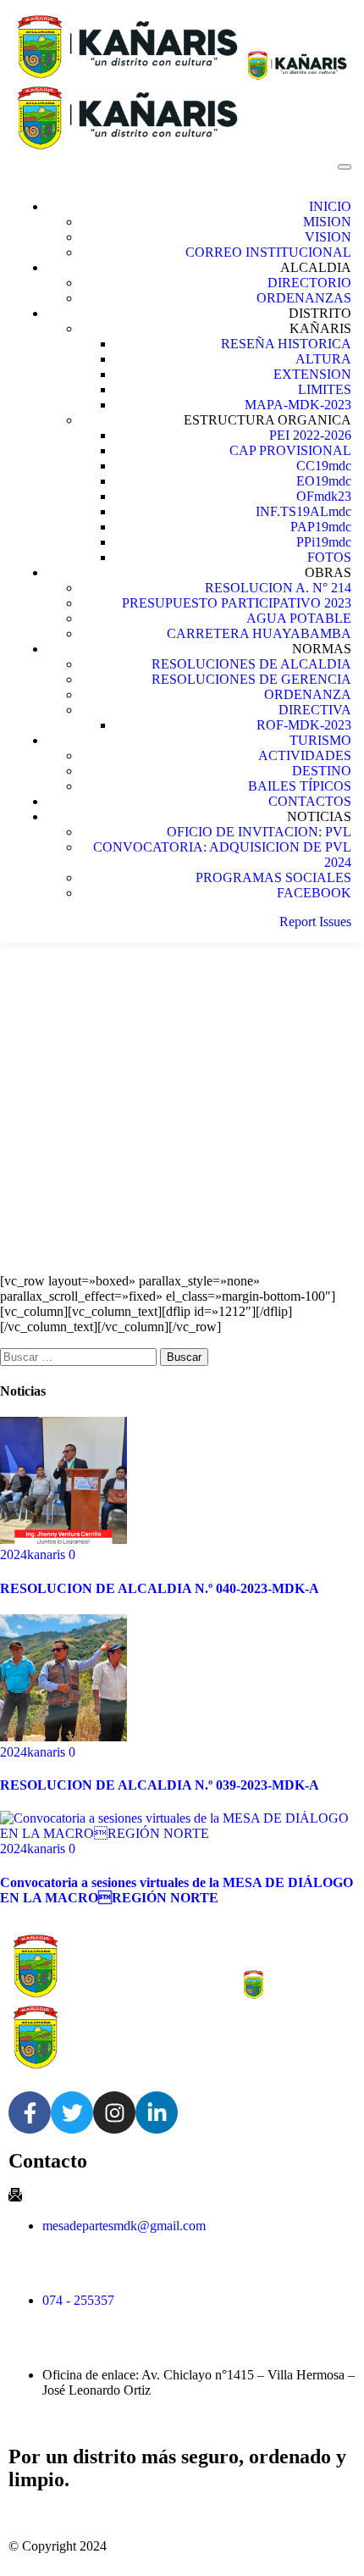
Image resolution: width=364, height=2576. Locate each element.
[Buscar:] (80, 1356)
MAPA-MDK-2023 (298, 405)
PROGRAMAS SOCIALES (273, 877)
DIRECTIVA (315, 710)
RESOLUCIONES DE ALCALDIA (251, 664)
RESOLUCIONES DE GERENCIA (251, 679)
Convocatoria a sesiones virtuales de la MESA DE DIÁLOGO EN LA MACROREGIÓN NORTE (176, 1890)
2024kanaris (34, 1554)
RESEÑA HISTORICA (286, 344)
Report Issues (315, 922)
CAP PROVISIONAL (290, 450)
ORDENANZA (308, 694)
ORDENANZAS (304, 298)
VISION (328, 237)
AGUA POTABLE (299, 618)
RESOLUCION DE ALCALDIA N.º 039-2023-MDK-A (160, 1785)
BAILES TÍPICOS (300, 786)
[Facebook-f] (30, 2112)
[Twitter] (72, 2112)
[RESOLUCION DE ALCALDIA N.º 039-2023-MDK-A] (63, 1737)
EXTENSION (312, 374)
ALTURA (323, 359)
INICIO (330, 206)
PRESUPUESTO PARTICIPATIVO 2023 (237, 603)
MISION (327, 222)
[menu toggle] (345, 167)
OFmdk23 (324, 496)
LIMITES (325, 389)
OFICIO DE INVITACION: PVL (259, 832)
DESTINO (322, 771)
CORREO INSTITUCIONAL (268, 252)
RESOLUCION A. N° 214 (278, 588)
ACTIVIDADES (305, 755)
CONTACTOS (310, 801)
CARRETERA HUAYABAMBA (259, 633)
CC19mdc (324, 466)
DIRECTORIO (309, 283)
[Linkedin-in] (157, 2112)
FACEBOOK (314, 893)
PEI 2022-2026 (310, 435)
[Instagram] (114, 2112)
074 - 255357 (78, 2300)
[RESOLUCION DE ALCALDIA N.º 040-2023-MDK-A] (63, 1539)
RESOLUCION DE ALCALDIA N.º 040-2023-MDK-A (160, 1588)
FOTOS (329, 557)
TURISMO (320, 740)
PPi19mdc (324, 542)
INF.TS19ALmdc (303, 511)
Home (199, 1040)
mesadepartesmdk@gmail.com (124, 2226)
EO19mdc (324, 481)
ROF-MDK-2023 (304, 725)
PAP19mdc (321, 527)
